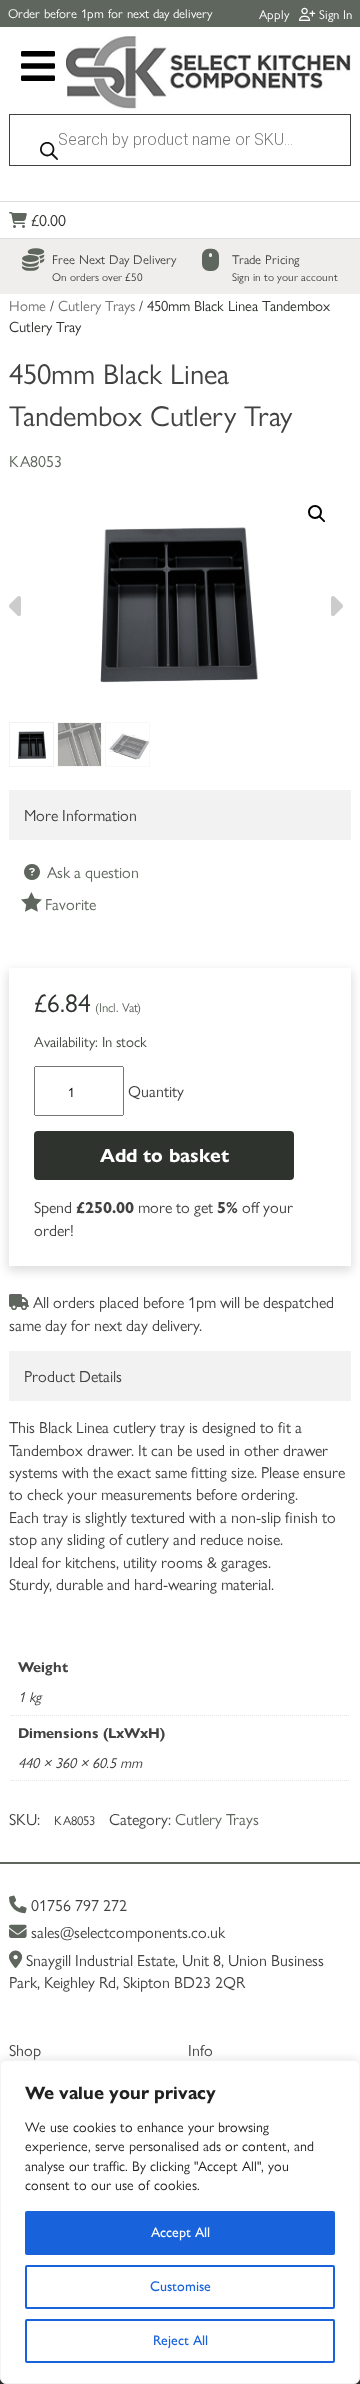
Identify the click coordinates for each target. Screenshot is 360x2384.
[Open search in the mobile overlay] (180, 145)
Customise (180, 2286)
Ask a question (91, 871)
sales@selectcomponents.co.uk (126, 1931)
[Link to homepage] (208, 74)
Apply (274, 13)
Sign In (333, 13)
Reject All (180, 2340)
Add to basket (164, 1155)
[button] (317, 514)
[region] (180, 2222)
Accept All (180, 2232)
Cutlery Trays (96, 304)
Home (27, 304)
